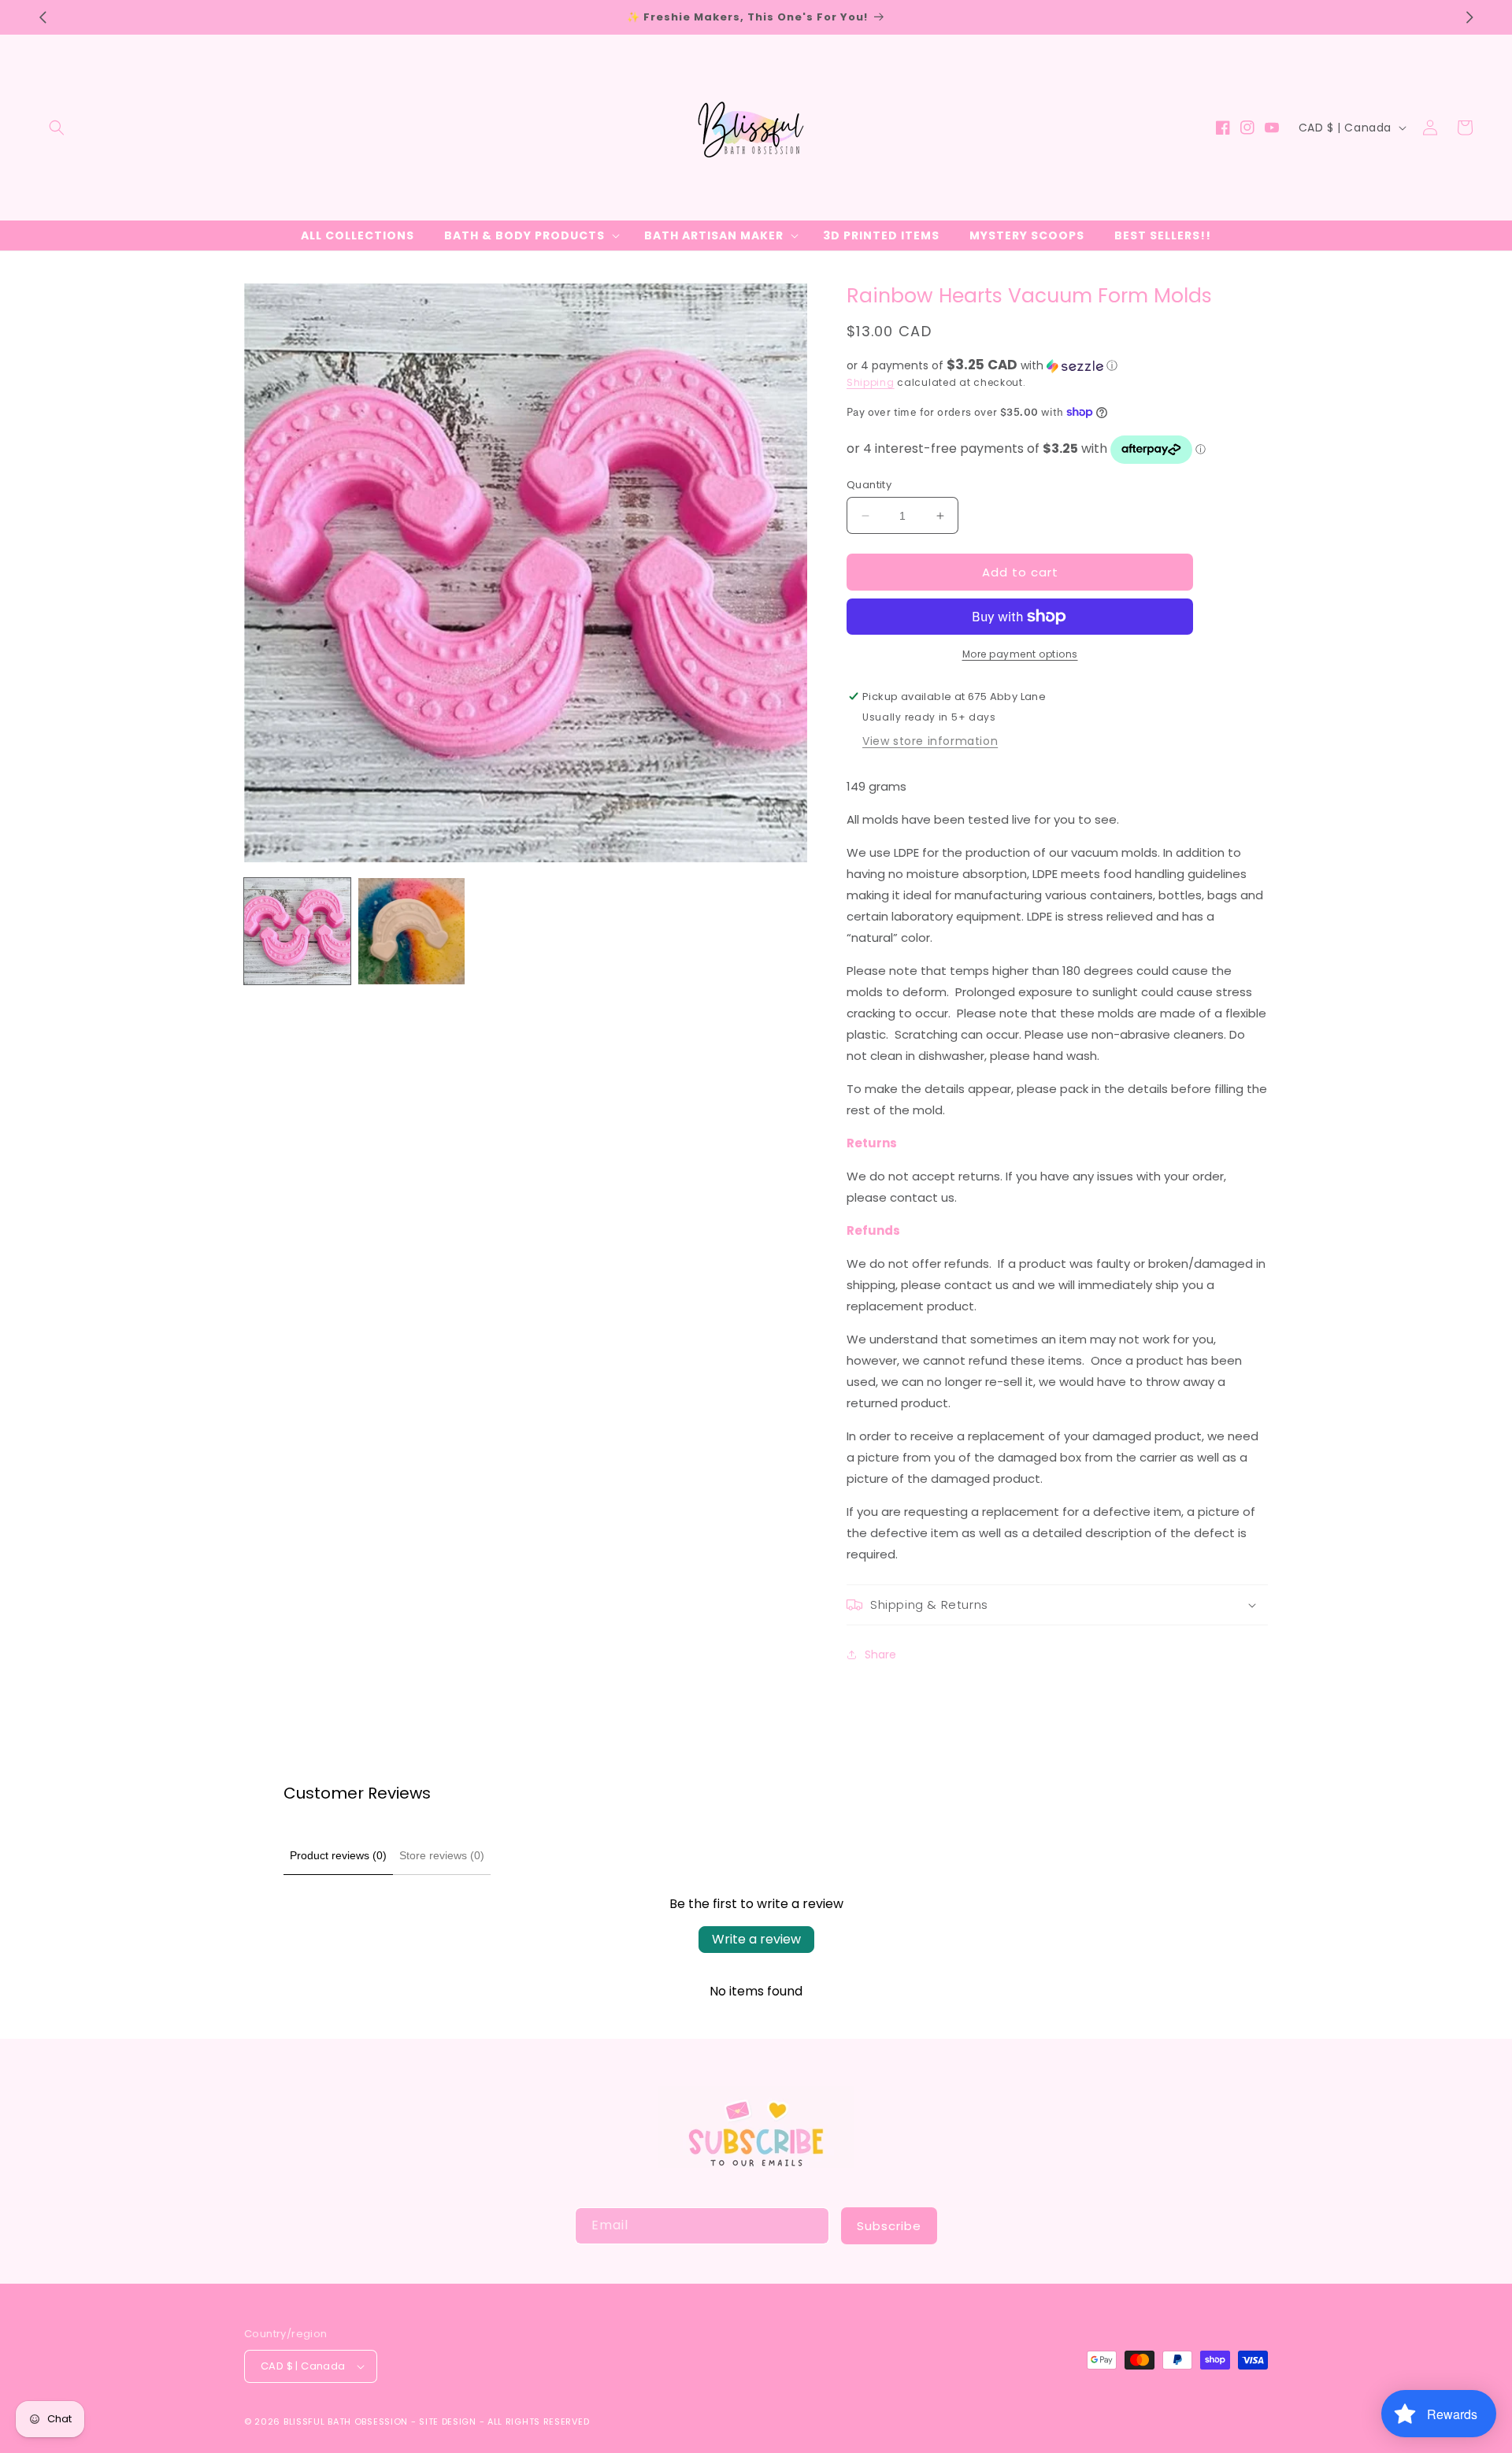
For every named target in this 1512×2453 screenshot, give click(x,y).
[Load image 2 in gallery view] (411, 931)
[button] (57, 128)
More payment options (1020, 654)
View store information (930, 741)
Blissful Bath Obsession (347, 2422)
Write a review (756, 1939)
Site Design (448, 2422)
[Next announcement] (1469, 17)
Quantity (869, 485)
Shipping (871, 382)
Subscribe (889, 2226)
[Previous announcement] (43, 17)
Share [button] (880, 1654)
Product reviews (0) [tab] (338, 1855)
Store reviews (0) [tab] (442, 1855)
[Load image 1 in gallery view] (297, 931)
